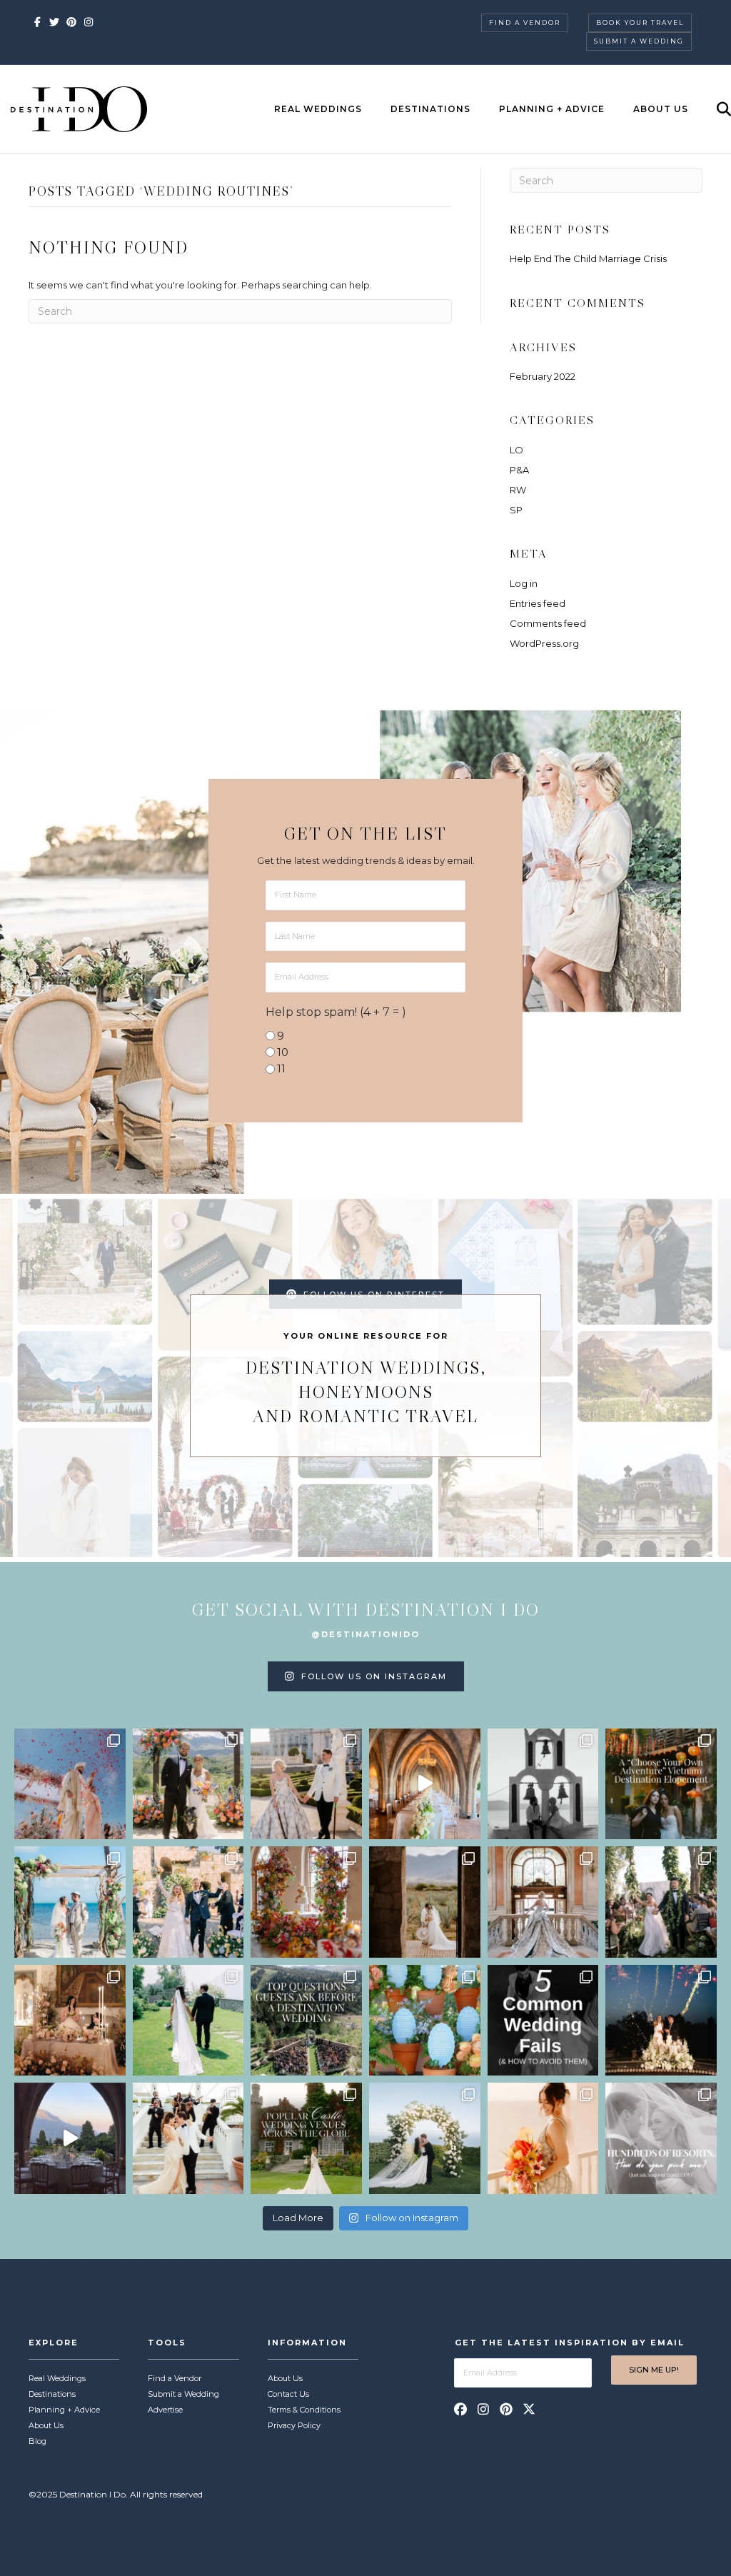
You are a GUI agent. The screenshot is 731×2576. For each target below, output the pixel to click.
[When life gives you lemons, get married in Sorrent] (188, 1902)
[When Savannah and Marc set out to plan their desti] (425, 1902)
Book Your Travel (640, 22)
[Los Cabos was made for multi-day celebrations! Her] (70, 1784)
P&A (519, 470)
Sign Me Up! (654, 2370)
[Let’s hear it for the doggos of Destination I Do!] (188, 1784)
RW (518, 490)
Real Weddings (318, 109)
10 (283, 1052)
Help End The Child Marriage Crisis (588, 258)
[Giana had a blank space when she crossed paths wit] (425, 2138)
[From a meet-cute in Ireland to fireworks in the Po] (661, 2021)
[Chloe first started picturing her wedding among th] (188, 2021)
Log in (524, 583)
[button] (460, 2409)
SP (516, 510)
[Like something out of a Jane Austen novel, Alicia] (70, 2021)
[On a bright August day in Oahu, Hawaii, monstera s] (661, 1902)
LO (516, 450)
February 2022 (543, 376)
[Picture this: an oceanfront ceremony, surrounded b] (661, 2138)
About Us (661, 109)
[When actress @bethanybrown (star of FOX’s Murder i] (661, 1784)
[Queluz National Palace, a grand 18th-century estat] (543, 1902)
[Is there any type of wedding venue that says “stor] (306, 2138)
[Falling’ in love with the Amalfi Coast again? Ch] (70, 2138)
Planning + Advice (552, 109)
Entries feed (538, 603)
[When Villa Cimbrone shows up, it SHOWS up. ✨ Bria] (425, 1784)
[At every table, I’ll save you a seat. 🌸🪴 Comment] (425, 2021)
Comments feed (548, 623)
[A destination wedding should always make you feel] (306, 1784)
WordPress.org (544, 643)
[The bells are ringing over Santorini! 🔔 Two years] (543, 1784)
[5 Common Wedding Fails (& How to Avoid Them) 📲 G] (543, 2021)
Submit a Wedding (639, 41)
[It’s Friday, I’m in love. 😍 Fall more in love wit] (188, 2138)
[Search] (711, 109)
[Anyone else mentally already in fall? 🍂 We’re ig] (306, 1902)
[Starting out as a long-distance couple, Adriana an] (543, 2138)
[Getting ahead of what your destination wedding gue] (306, 2021)
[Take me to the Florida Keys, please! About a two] (70, 1902)
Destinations (430, 109)
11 (281, 1068)
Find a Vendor (525, 22)
